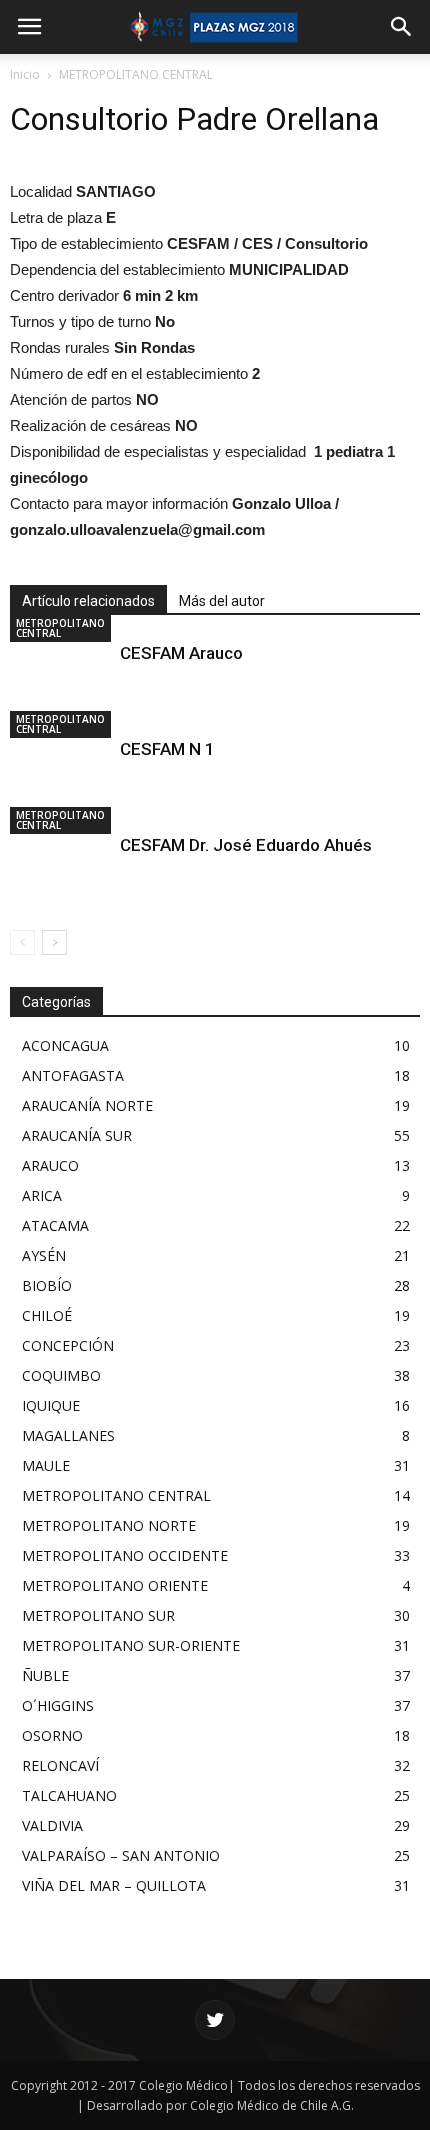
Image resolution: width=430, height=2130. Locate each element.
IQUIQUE (51, 1405)
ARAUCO (50, 1165)
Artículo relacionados (88, 601)
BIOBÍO (47, 1285)
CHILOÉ (47, 1315)
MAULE (46, 1465)
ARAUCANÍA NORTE (87, 1105)
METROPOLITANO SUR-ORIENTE (131, 1645)
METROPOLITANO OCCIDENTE (125, 1555)
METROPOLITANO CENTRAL (136, 74)
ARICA (42, 1195)
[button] (402, 27)
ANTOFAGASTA (73, 1075)
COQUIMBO (61, 1375)
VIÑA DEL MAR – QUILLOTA (114, 1885)
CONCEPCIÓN (68, 1345)
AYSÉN (44, 1255)
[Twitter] (215, 2020)
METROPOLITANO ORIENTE (115, 1585)
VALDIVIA (52, 1825)
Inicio (25, 74)
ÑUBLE (45, 1675)
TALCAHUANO (69, 1795)
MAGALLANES (68, 1435)
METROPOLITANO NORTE (109, 1525)
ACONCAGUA (65, 1045)
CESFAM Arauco (181, 653)
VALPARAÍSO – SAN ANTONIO (121, 1855)
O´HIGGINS (58, 1705)
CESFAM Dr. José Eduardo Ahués (246, 845)
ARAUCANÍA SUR (77, 1135)
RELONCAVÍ (60, 1765)
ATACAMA (55, 1225)
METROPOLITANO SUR (98, 1615)
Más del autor (222, 601)
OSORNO (52, 1735)
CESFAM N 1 (167, 749)
